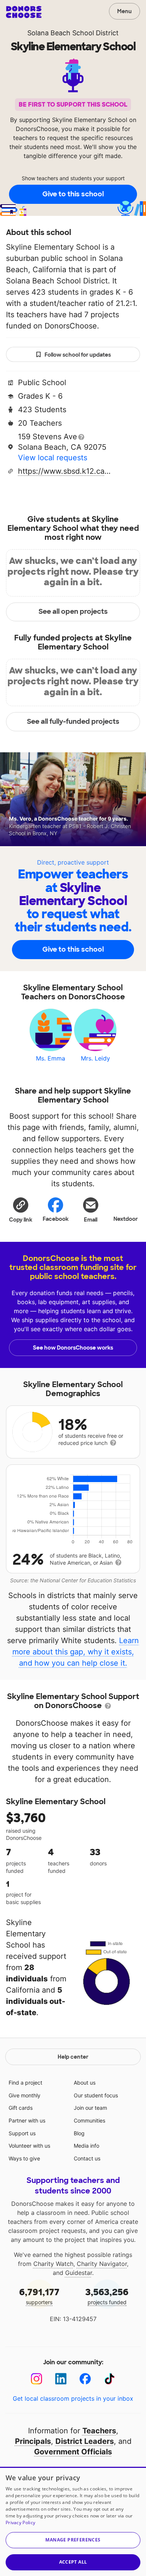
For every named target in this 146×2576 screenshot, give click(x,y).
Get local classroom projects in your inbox (73, 2398)
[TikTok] (109, 2379)
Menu (124, 11)
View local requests (53, 458)
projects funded (107, 2296)
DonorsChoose (24, 12)
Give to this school (73, 194)
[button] (21, 1210)
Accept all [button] (73, 2562)
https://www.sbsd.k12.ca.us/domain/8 (65, 471)
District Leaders (85, 2441)
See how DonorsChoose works (73, 1348)
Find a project (25, 2083)
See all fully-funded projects (73, 722)
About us (85, 2083)
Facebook (56, 1219)
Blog (79, 2133)
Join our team (90, 2108)
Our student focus (96, 2095)
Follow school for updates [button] (78, 355)
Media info (86, 2146)
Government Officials (73, 2452)
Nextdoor (126, 1219)
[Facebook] (85, 2379)
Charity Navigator (102, 2264)
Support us (22, 2133)
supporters (39, 2296)
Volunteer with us (29, 2146)
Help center (73, 2057)
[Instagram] (36, 2379)
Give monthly (25, 2095)
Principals (33, 2441)
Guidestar (79, 2273)
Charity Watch (53, 2264)
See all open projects (73, 612)
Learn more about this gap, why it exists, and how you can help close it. (76, 1652)
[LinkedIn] (61, 2379)
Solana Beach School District (73, 33)
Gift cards (21, 2108)
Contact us (87, 2158)
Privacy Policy (20, 2523)
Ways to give (24, 2158)
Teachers (99, 2431)
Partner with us (27, 2120)
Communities (89, 2120)
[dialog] (73, 2521)
